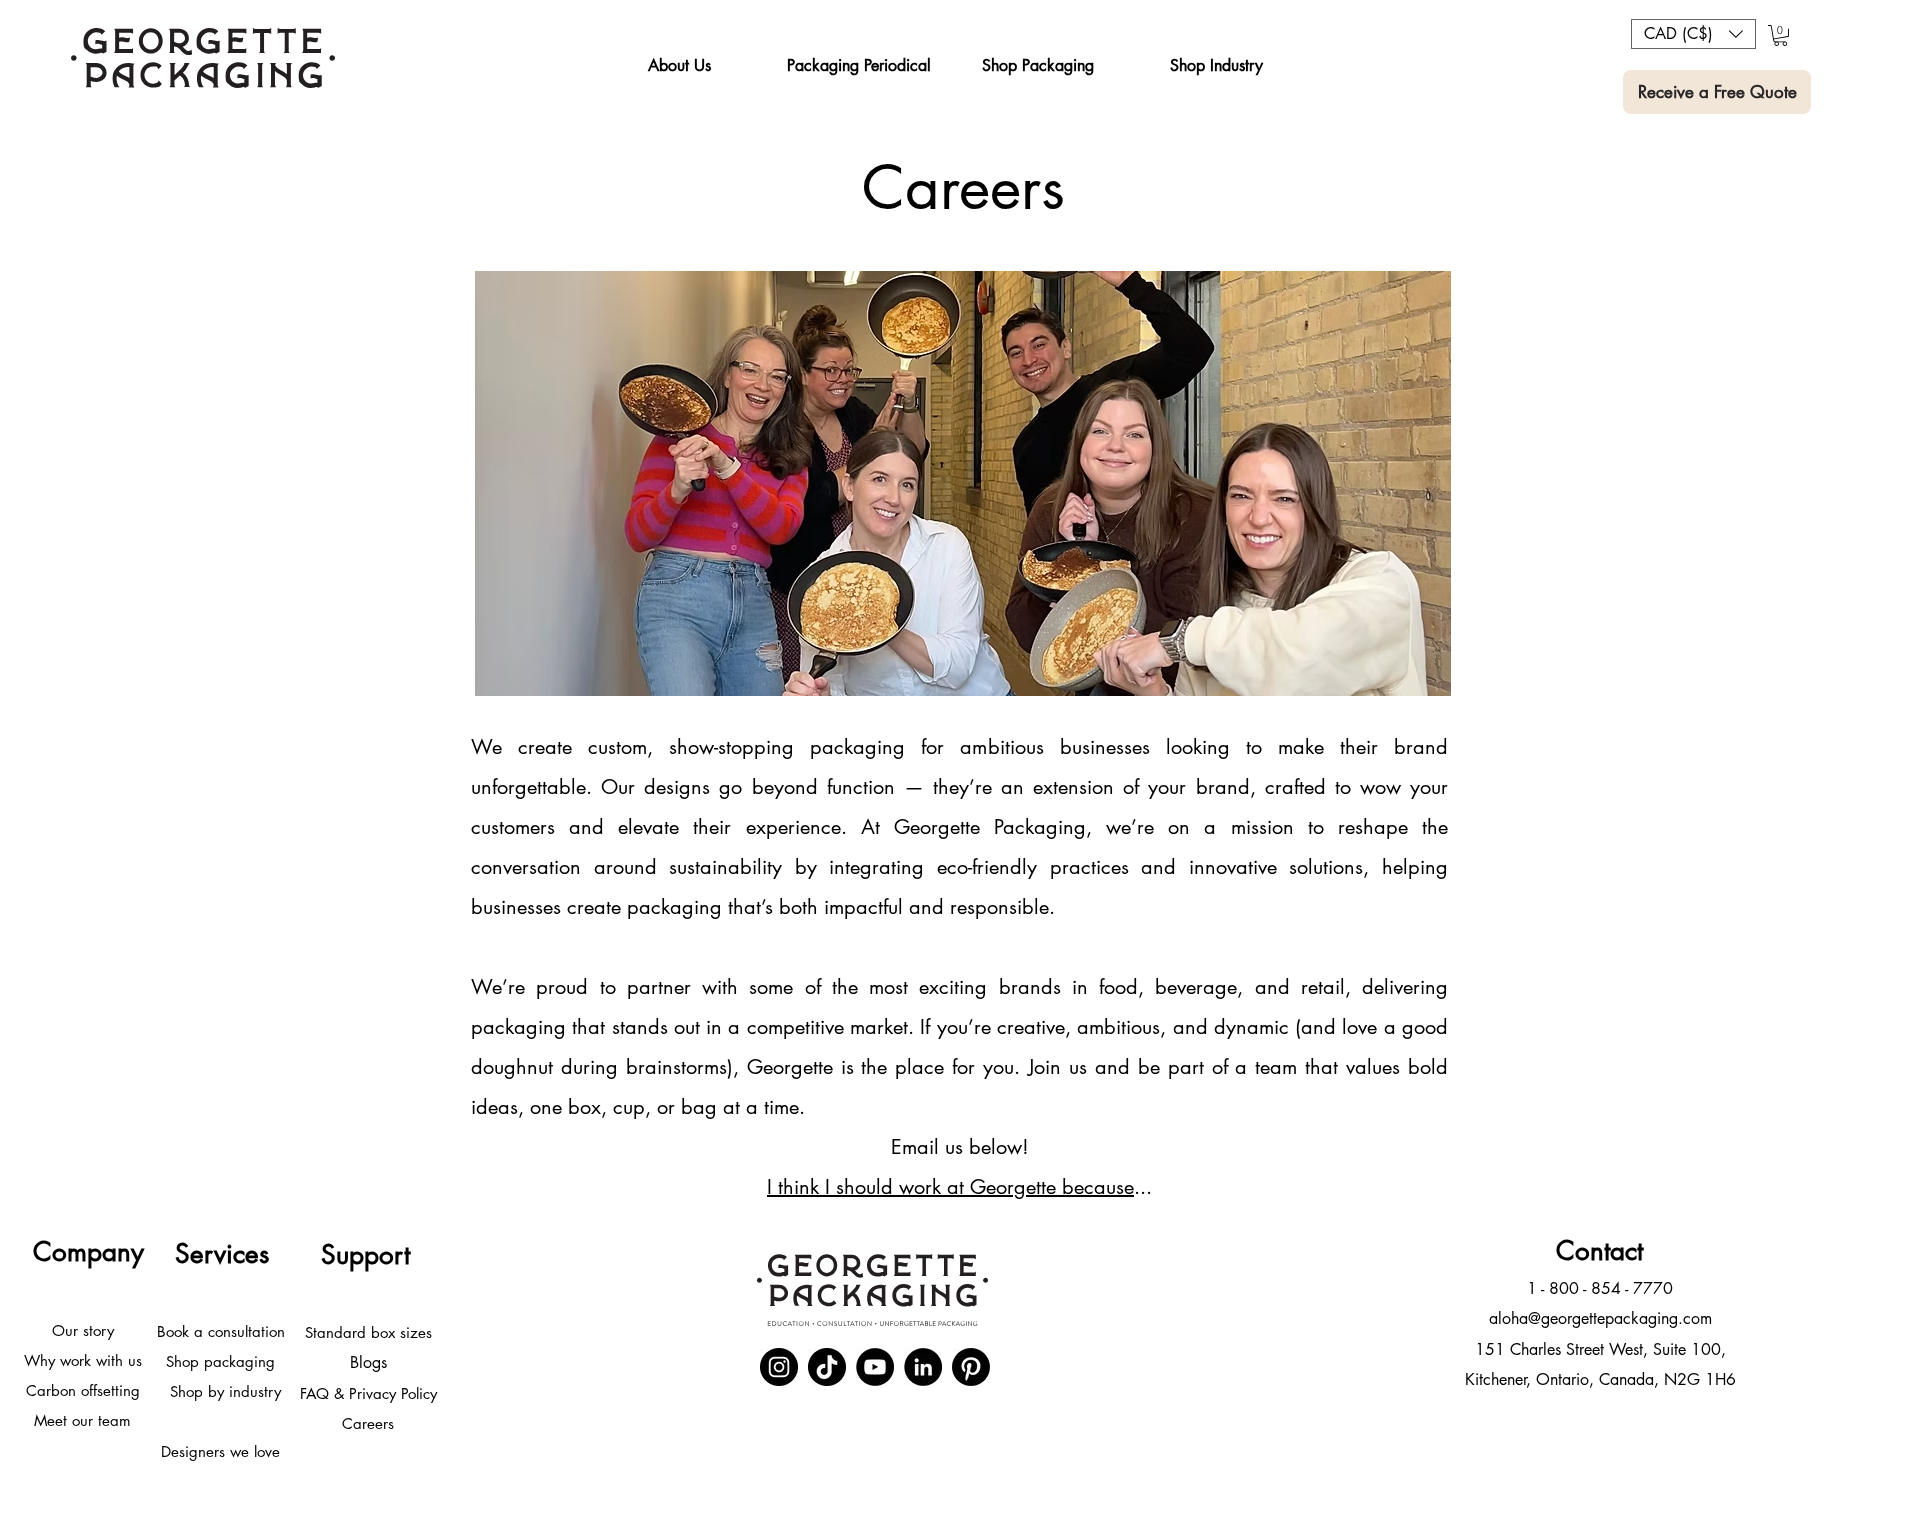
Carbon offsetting (83, 1390)
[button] (679, 65)
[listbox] (1693, 34)
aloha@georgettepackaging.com (1600, 1318)
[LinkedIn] (923, 1367)
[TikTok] (827, 1367)
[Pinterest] (971, 1367)
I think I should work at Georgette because (950, 1187)
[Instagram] (779, 1367)
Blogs (368, 1362)
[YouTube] (875, 1367)
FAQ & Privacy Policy (368, 1393)
